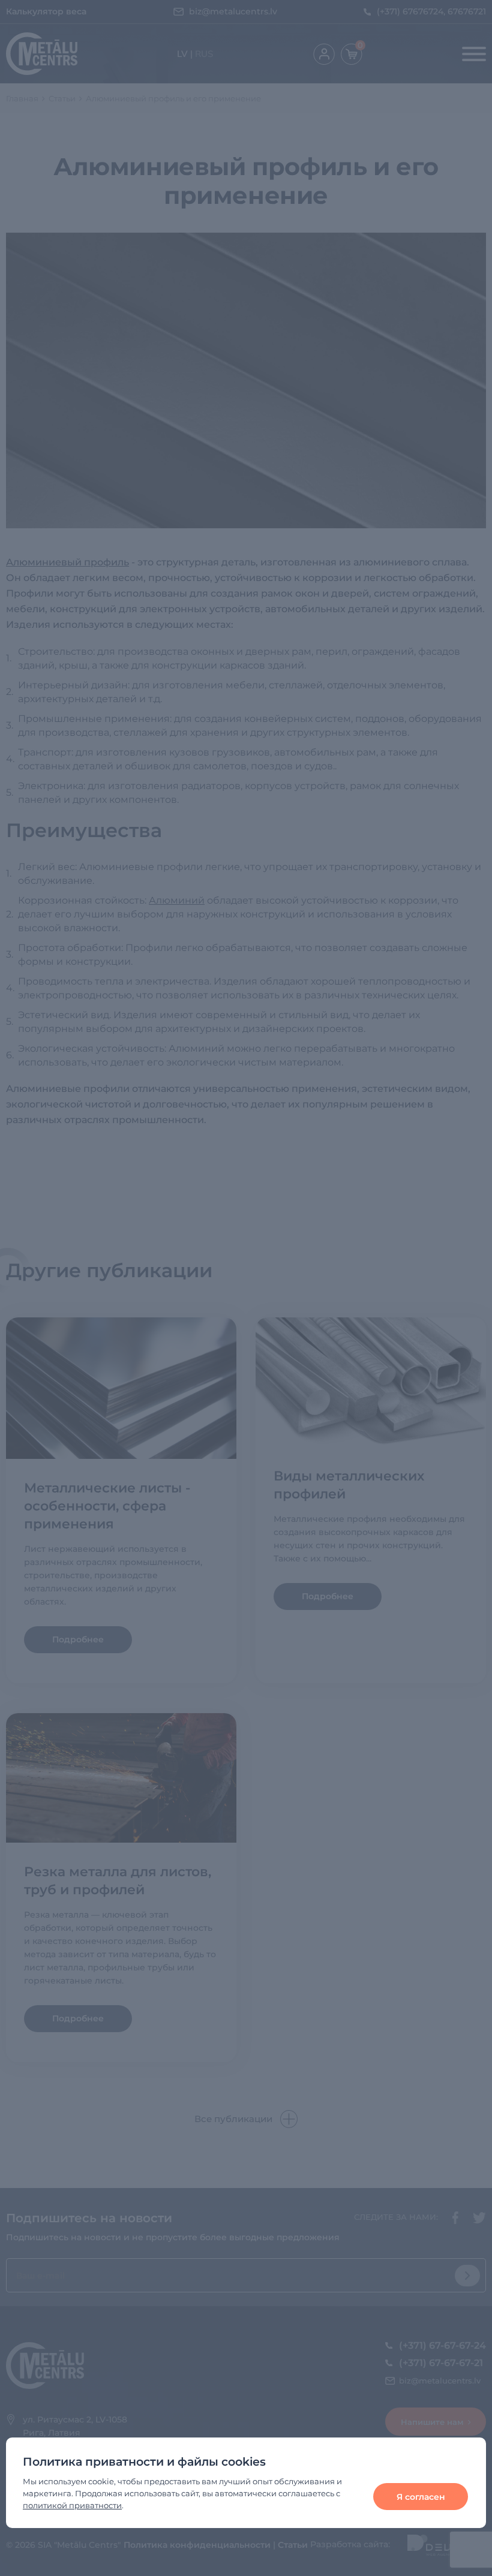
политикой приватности (72, 2505)
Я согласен (421, 2497)
